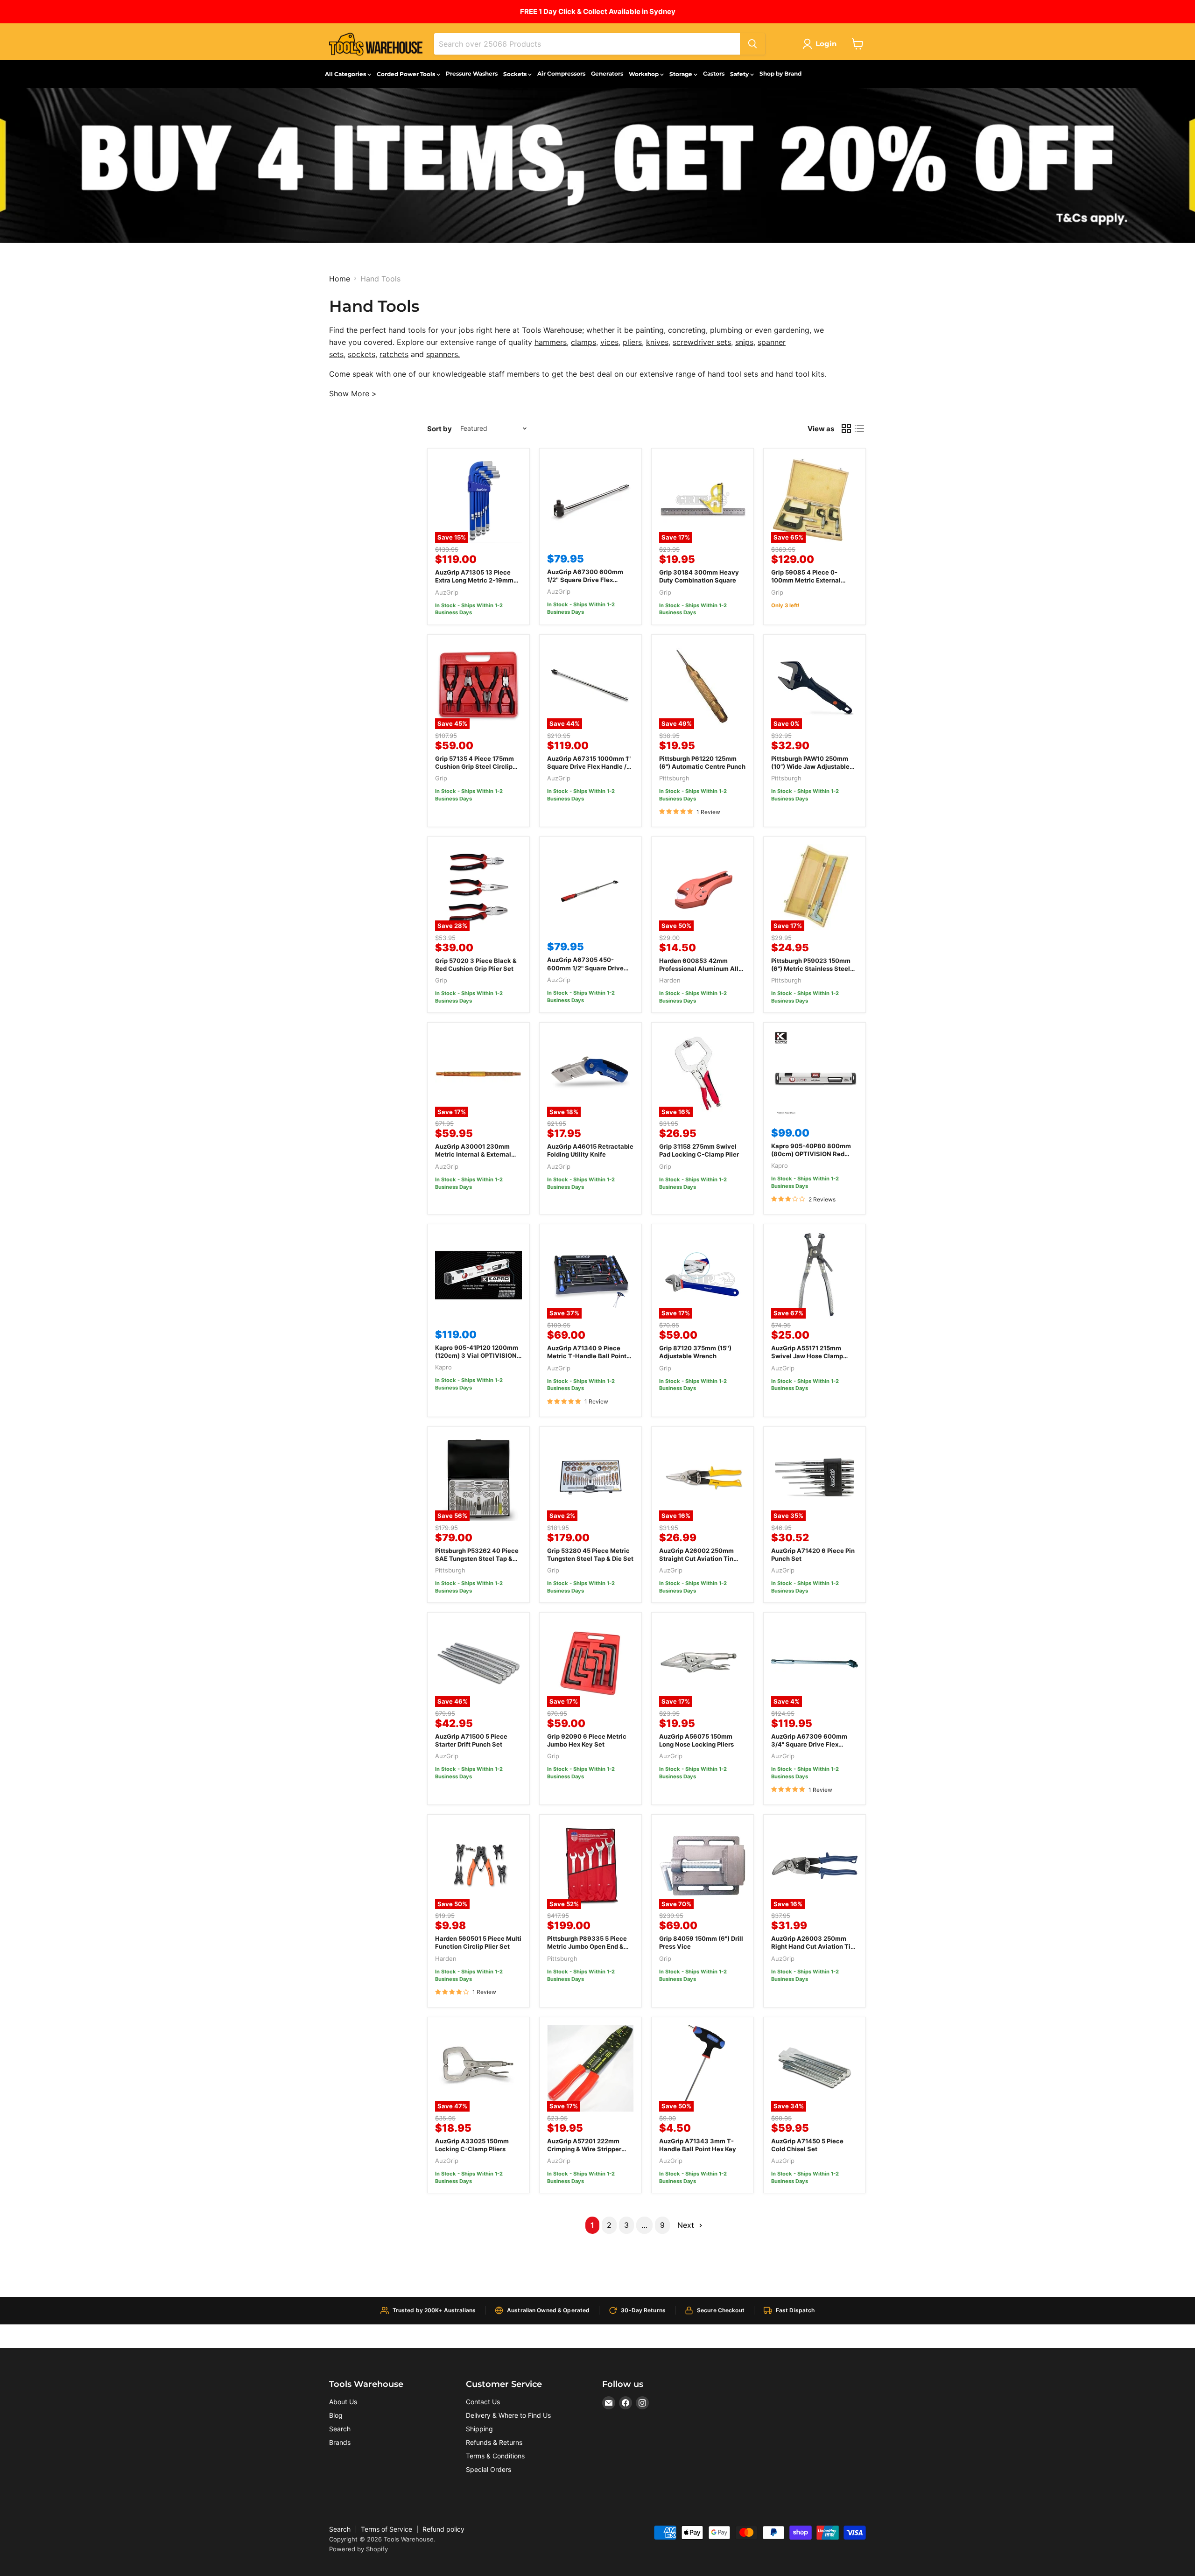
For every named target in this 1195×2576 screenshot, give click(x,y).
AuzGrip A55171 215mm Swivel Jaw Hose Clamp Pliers (807, 1356)
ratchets (394, 354)
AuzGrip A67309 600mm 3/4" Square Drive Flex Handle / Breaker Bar (809, 1744)
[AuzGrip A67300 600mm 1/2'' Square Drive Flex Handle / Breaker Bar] (590, 499)
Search (340, 2429)
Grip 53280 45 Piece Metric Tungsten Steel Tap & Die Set (590, 1555)
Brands (340, 2442)
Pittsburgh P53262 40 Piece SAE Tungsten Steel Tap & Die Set (477, 1558)
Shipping (479, 2429)
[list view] (859, 428)
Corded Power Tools (407, 74)
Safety (740, 74)
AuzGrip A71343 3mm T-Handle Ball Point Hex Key (698, 2145)
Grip (665, 592)
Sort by (439, 429)
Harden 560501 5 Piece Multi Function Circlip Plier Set (478, 1942)
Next (687, 2225)
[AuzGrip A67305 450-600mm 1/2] (590, 888)
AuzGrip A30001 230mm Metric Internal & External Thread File (473, 1154)
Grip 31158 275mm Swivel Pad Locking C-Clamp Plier (699, 1150)
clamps (583, 342)
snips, (745, 342)
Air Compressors (561, 74)
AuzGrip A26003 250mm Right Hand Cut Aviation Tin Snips (813, 1946)
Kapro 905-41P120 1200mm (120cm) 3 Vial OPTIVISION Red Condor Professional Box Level (478, 1359)
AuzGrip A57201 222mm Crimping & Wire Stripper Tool (584, 2149)
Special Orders (489, 2469)
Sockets (516, 74)
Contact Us (483, 2402)
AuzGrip (447, 592)
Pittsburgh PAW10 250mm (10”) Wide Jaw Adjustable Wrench (810, 766)
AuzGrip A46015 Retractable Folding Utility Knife (590, 1150)
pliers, (633, 342)
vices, (610, 342)
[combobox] (587, 44)
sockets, (362, 354)
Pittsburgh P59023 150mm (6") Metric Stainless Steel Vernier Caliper (811, 969)
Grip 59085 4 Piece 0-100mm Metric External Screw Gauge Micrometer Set (809, 584)
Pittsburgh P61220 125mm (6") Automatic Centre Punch (702, 762)
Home (340, 279)
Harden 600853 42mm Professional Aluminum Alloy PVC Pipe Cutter (703, 969)
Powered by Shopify (358, 2549)
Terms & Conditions (495, 2456)
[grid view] (846, 428)
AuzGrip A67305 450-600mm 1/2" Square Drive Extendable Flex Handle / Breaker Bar (585, 972)
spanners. (443, 354)
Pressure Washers (472, 74)
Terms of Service (387, 2529)
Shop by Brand (780, 74)
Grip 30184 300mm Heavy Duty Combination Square (699, 576)
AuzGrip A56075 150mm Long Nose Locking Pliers (696, 1740)
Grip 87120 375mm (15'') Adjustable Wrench (695, 1352)
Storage (682, 74)
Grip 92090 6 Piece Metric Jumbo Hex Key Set (587, 1740)
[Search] (752, 44)
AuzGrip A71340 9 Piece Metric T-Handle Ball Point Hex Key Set (587, 1356)
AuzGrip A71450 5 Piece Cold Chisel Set (807, 2145)
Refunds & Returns (494, 2442)
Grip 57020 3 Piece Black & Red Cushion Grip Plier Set (476, 965)
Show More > (353, 393)
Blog (336, 2415)
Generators (607, 74)
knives (657, 342)
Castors (714, 74)
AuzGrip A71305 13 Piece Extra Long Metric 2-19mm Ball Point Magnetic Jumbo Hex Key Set (475, 584)
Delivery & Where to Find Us (508, 2415)
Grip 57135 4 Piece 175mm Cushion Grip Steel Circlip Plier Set (474, 766)
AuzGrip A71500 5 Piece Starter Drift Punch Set (471, 1740)
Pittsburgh (674, 778)
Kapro (780, 1165)
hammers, (552, 342)
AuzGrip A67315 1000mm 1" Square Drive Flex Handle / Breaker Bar (589, 766)
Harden (670, 980)
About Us (343, 2402)
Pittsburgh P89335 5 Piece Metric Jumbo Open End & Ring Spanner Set (587, 1946)
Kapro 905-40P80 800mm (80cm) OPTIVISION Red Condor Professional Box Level (811, 1158)
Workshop (644, 74)
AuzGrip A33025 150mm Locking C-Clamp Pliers (472, 2145)
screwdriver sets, (703, 342)
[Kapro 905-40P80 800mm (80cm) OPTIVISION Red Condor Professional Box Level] (815, 1074)
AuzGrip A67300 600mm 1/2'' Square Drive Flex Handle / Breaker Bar (585, 580)
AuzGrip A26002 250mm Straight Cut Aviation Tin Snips (696, 1558)
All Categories (346, 74)
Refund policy (443, 2529)
